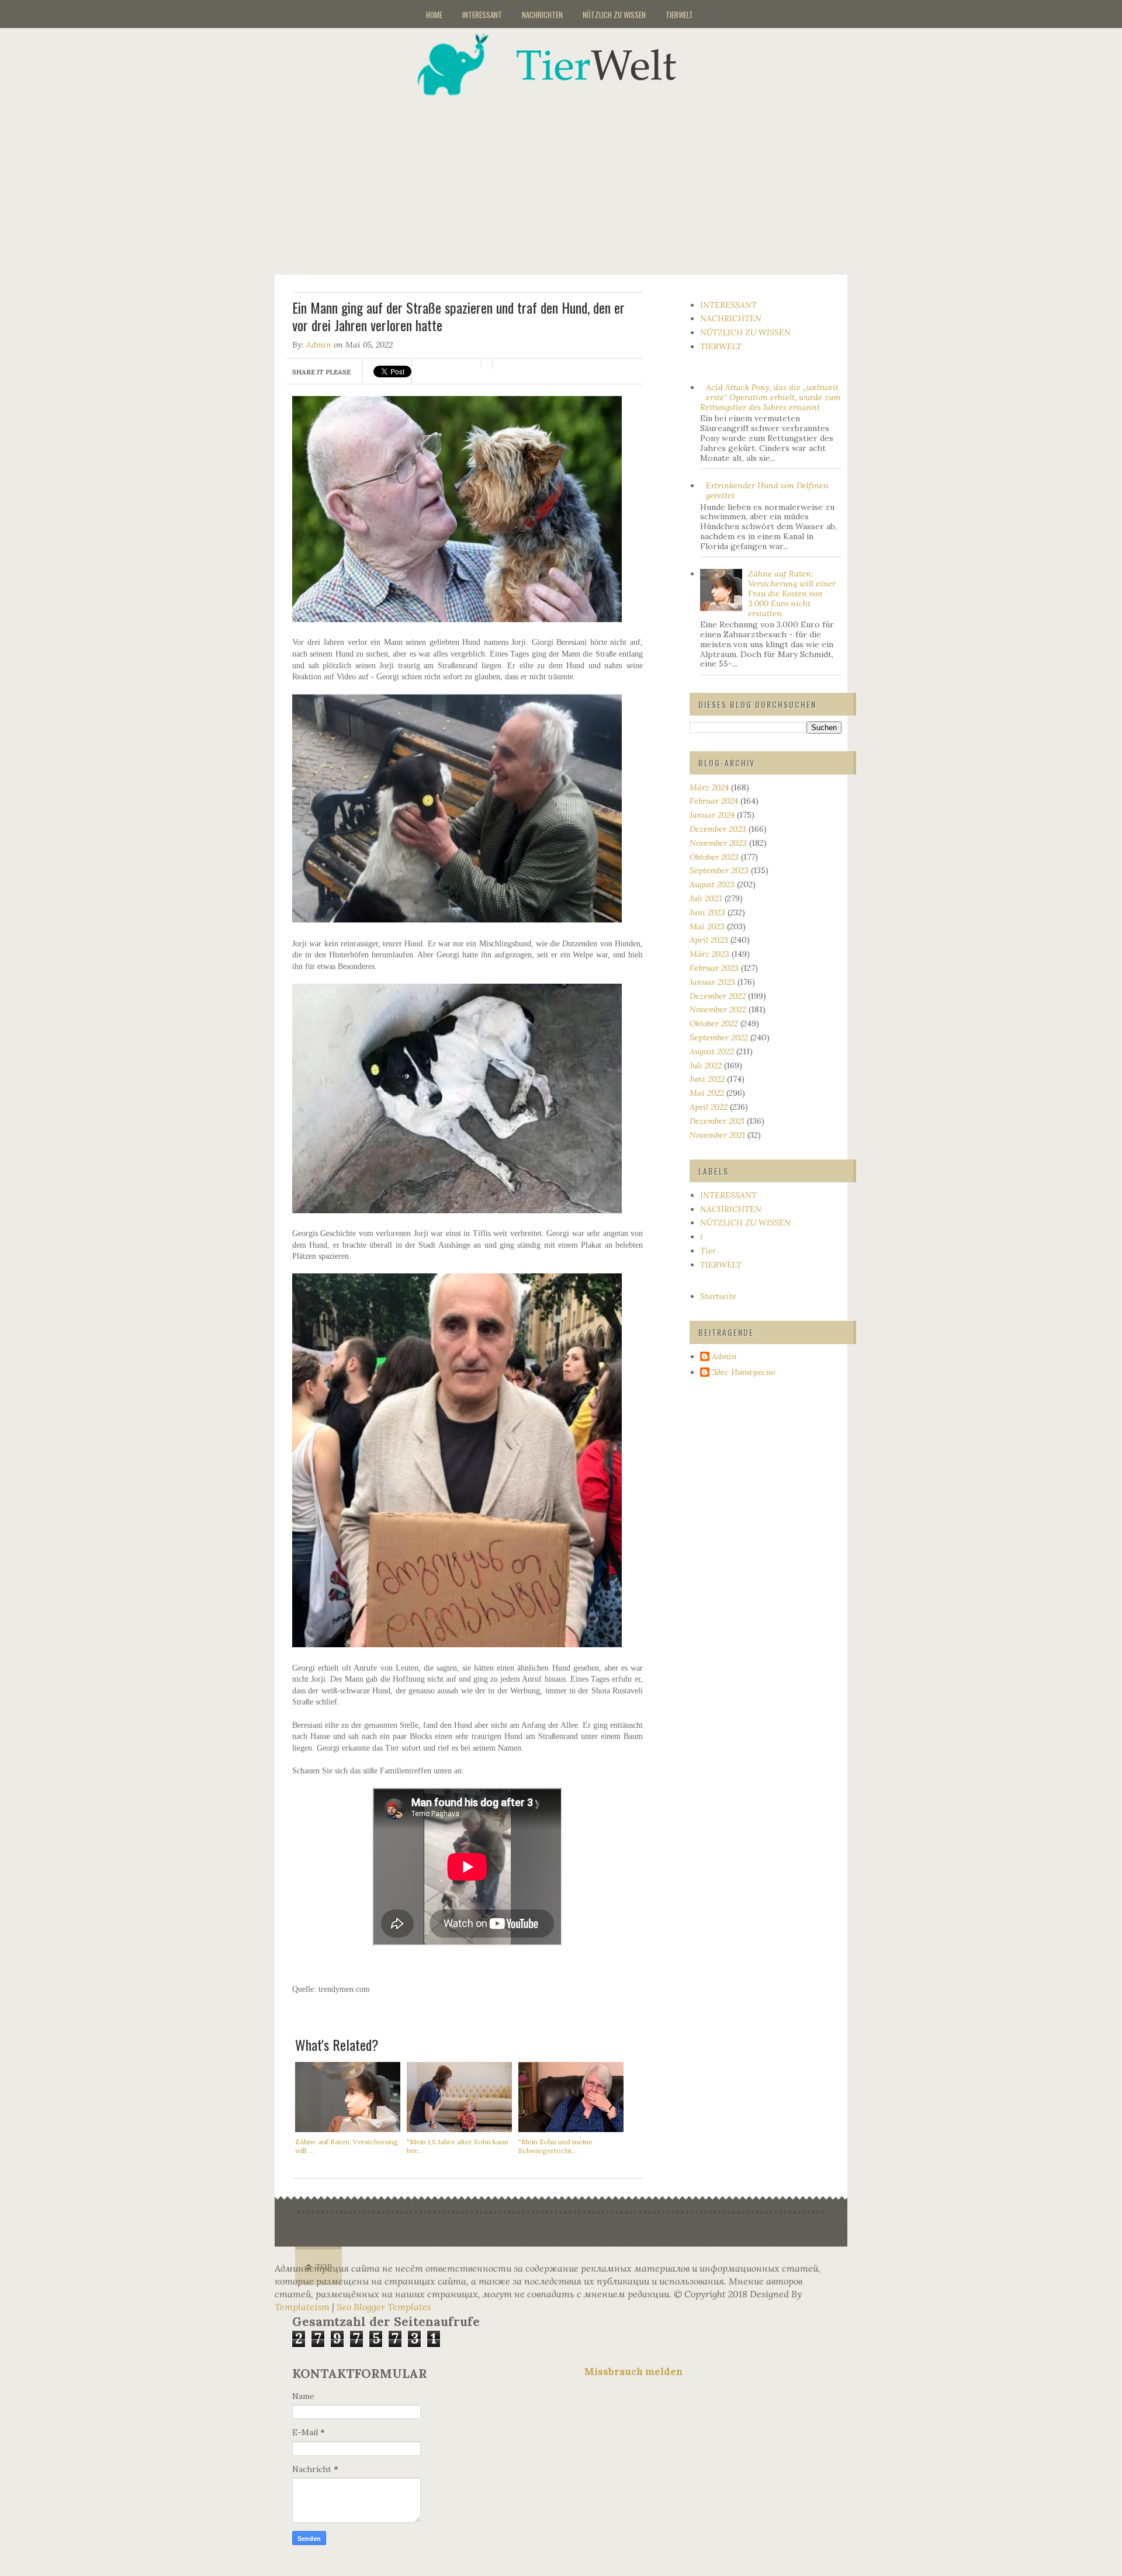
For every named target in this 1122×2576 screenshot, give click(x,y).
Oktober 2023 (714, 857)
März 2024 (709, 787)
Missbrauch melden (633, 2372)
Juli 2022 (706, 1065)
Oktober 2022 (714, 1023)
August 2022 (712, 1051)
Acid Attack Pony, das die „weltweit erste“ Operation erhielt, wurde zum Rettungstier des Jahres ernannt (770, 397)
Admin (319, 345)
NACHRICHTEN (542, 15)
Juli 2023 (706, 898)
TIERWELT (679, 15)
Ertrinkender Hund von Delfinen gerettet (767, 490)
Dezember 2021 (717, 1121)
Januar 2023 (712, 982)
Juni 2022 (707, 1079)
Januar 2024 (712, 815)
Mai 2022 (707, 1093)
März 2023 (709, 954)
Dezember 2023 (718, 829)
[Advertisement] (576, 178)
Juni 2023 (707, 912)
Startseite (718, 1296)
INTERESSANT (482, 15)
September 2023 (719, 870)
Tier (708, 1251)
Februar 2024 (714, 801)
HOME (434, 15)
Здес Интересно (743, 1372)
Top (324, 2267)
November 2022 (718, 1009)
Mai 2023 (707, 926)
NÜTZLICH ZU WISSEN (614, 15)
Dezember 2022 (718, 996)
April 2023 (709, 940)
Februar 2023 (714, 968)
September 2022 (719, 1037)
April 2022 (709, 1107)
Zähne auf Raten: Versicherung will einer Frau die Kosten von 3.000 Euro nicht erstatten (792, 593)
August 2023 (712, 884)
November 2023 (718, 843)
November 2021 (717, 1135)
